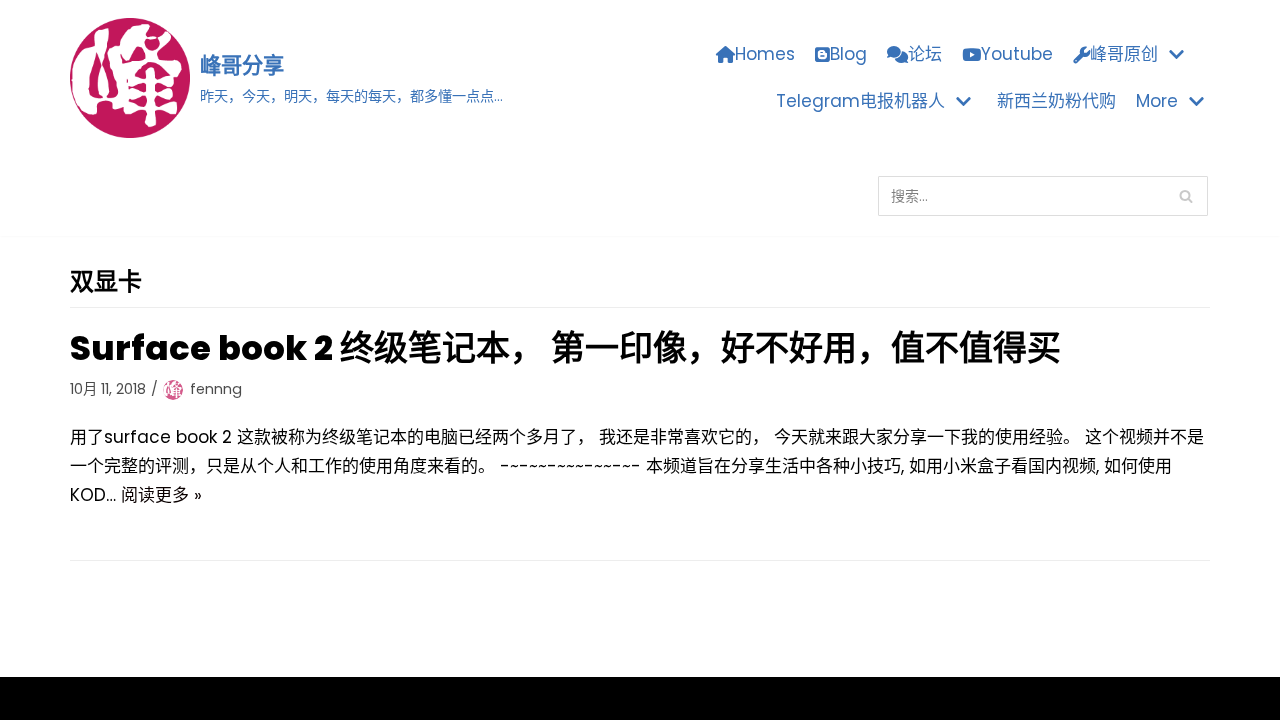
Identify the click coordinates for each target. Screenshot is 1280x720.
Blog (848, 54)
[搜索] (1185, 196)
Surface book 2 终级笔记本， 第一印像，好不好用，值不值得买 (565, 348)
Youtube (1017, 54)
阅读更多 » (161, 495)
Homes (765, 54)
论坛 (925, 54)
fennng (216, 389)
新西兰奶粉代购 (1056, 101)
